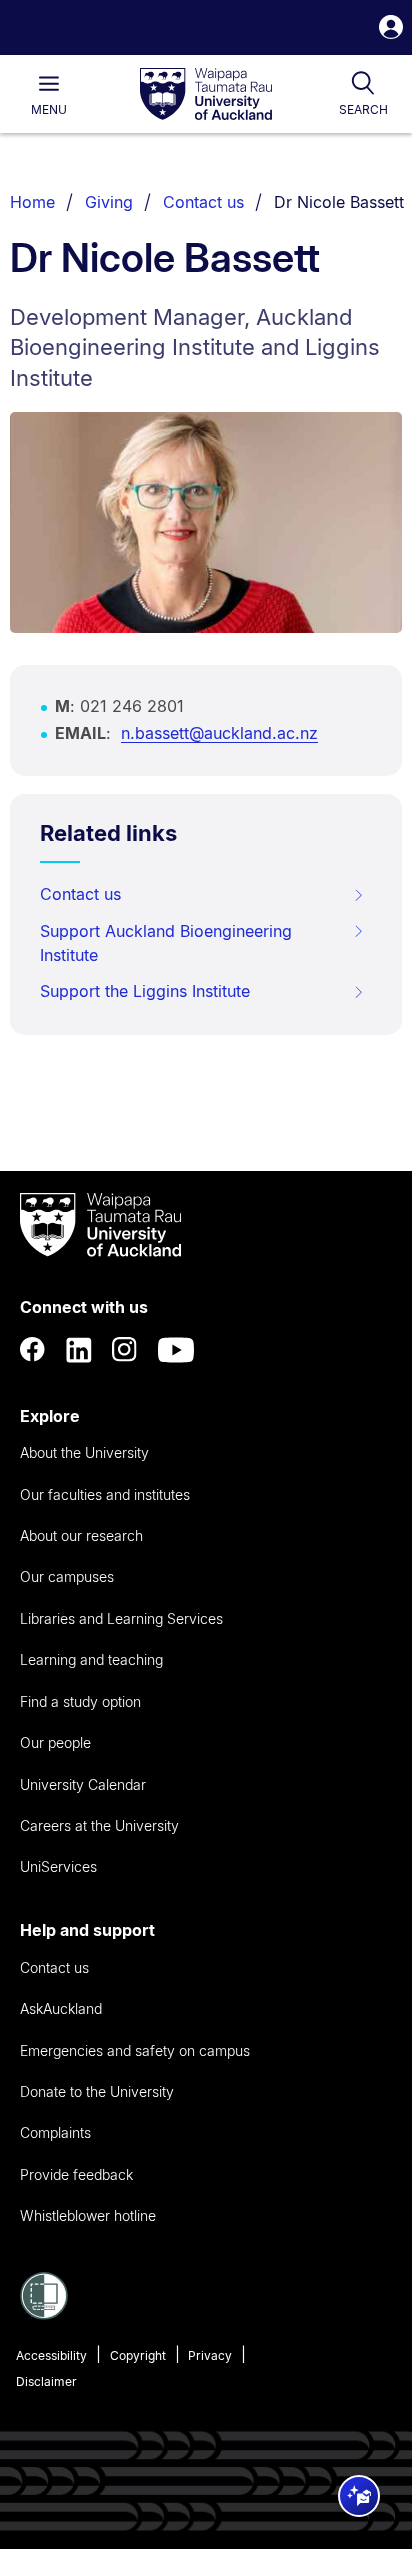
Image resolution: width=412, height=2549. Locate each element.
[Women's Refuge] (44, 2314)
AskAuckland (61, 2008)
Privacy (210, 2355)
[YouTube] (176, 1350)
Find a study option (80, 1701)
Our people (55, 1742)
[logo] (206, 95)
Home (32, 202)
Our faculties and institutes (105, 1494)
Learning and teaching (91, 1659)
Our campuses (67, 1576)
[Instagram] (125, 1350)
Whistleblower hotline (88, 2215)
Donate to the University (97, 2091)
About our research (81, 1535)
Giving (109, 202)
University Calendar (83, 1784)
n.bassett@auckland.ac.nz (219, 733)
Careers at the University (99, 1825)
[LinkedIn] (79, 1350)
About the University (84, 1452)
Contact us (203, 202)
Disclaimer (46, 2381)
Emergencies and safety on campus (135, 2050)
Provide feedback (76, 2174)
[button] (391, 29)
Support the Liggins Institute (145, 991)
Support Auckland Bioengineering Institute (166, 943)
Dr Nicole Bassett (339, 202)
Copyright (138, 2355)
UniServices (58, 1866)
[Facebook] (33, 1350)
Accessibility (51, 2355)
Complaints (55, 2132)
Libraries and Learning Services (121, 1618)
